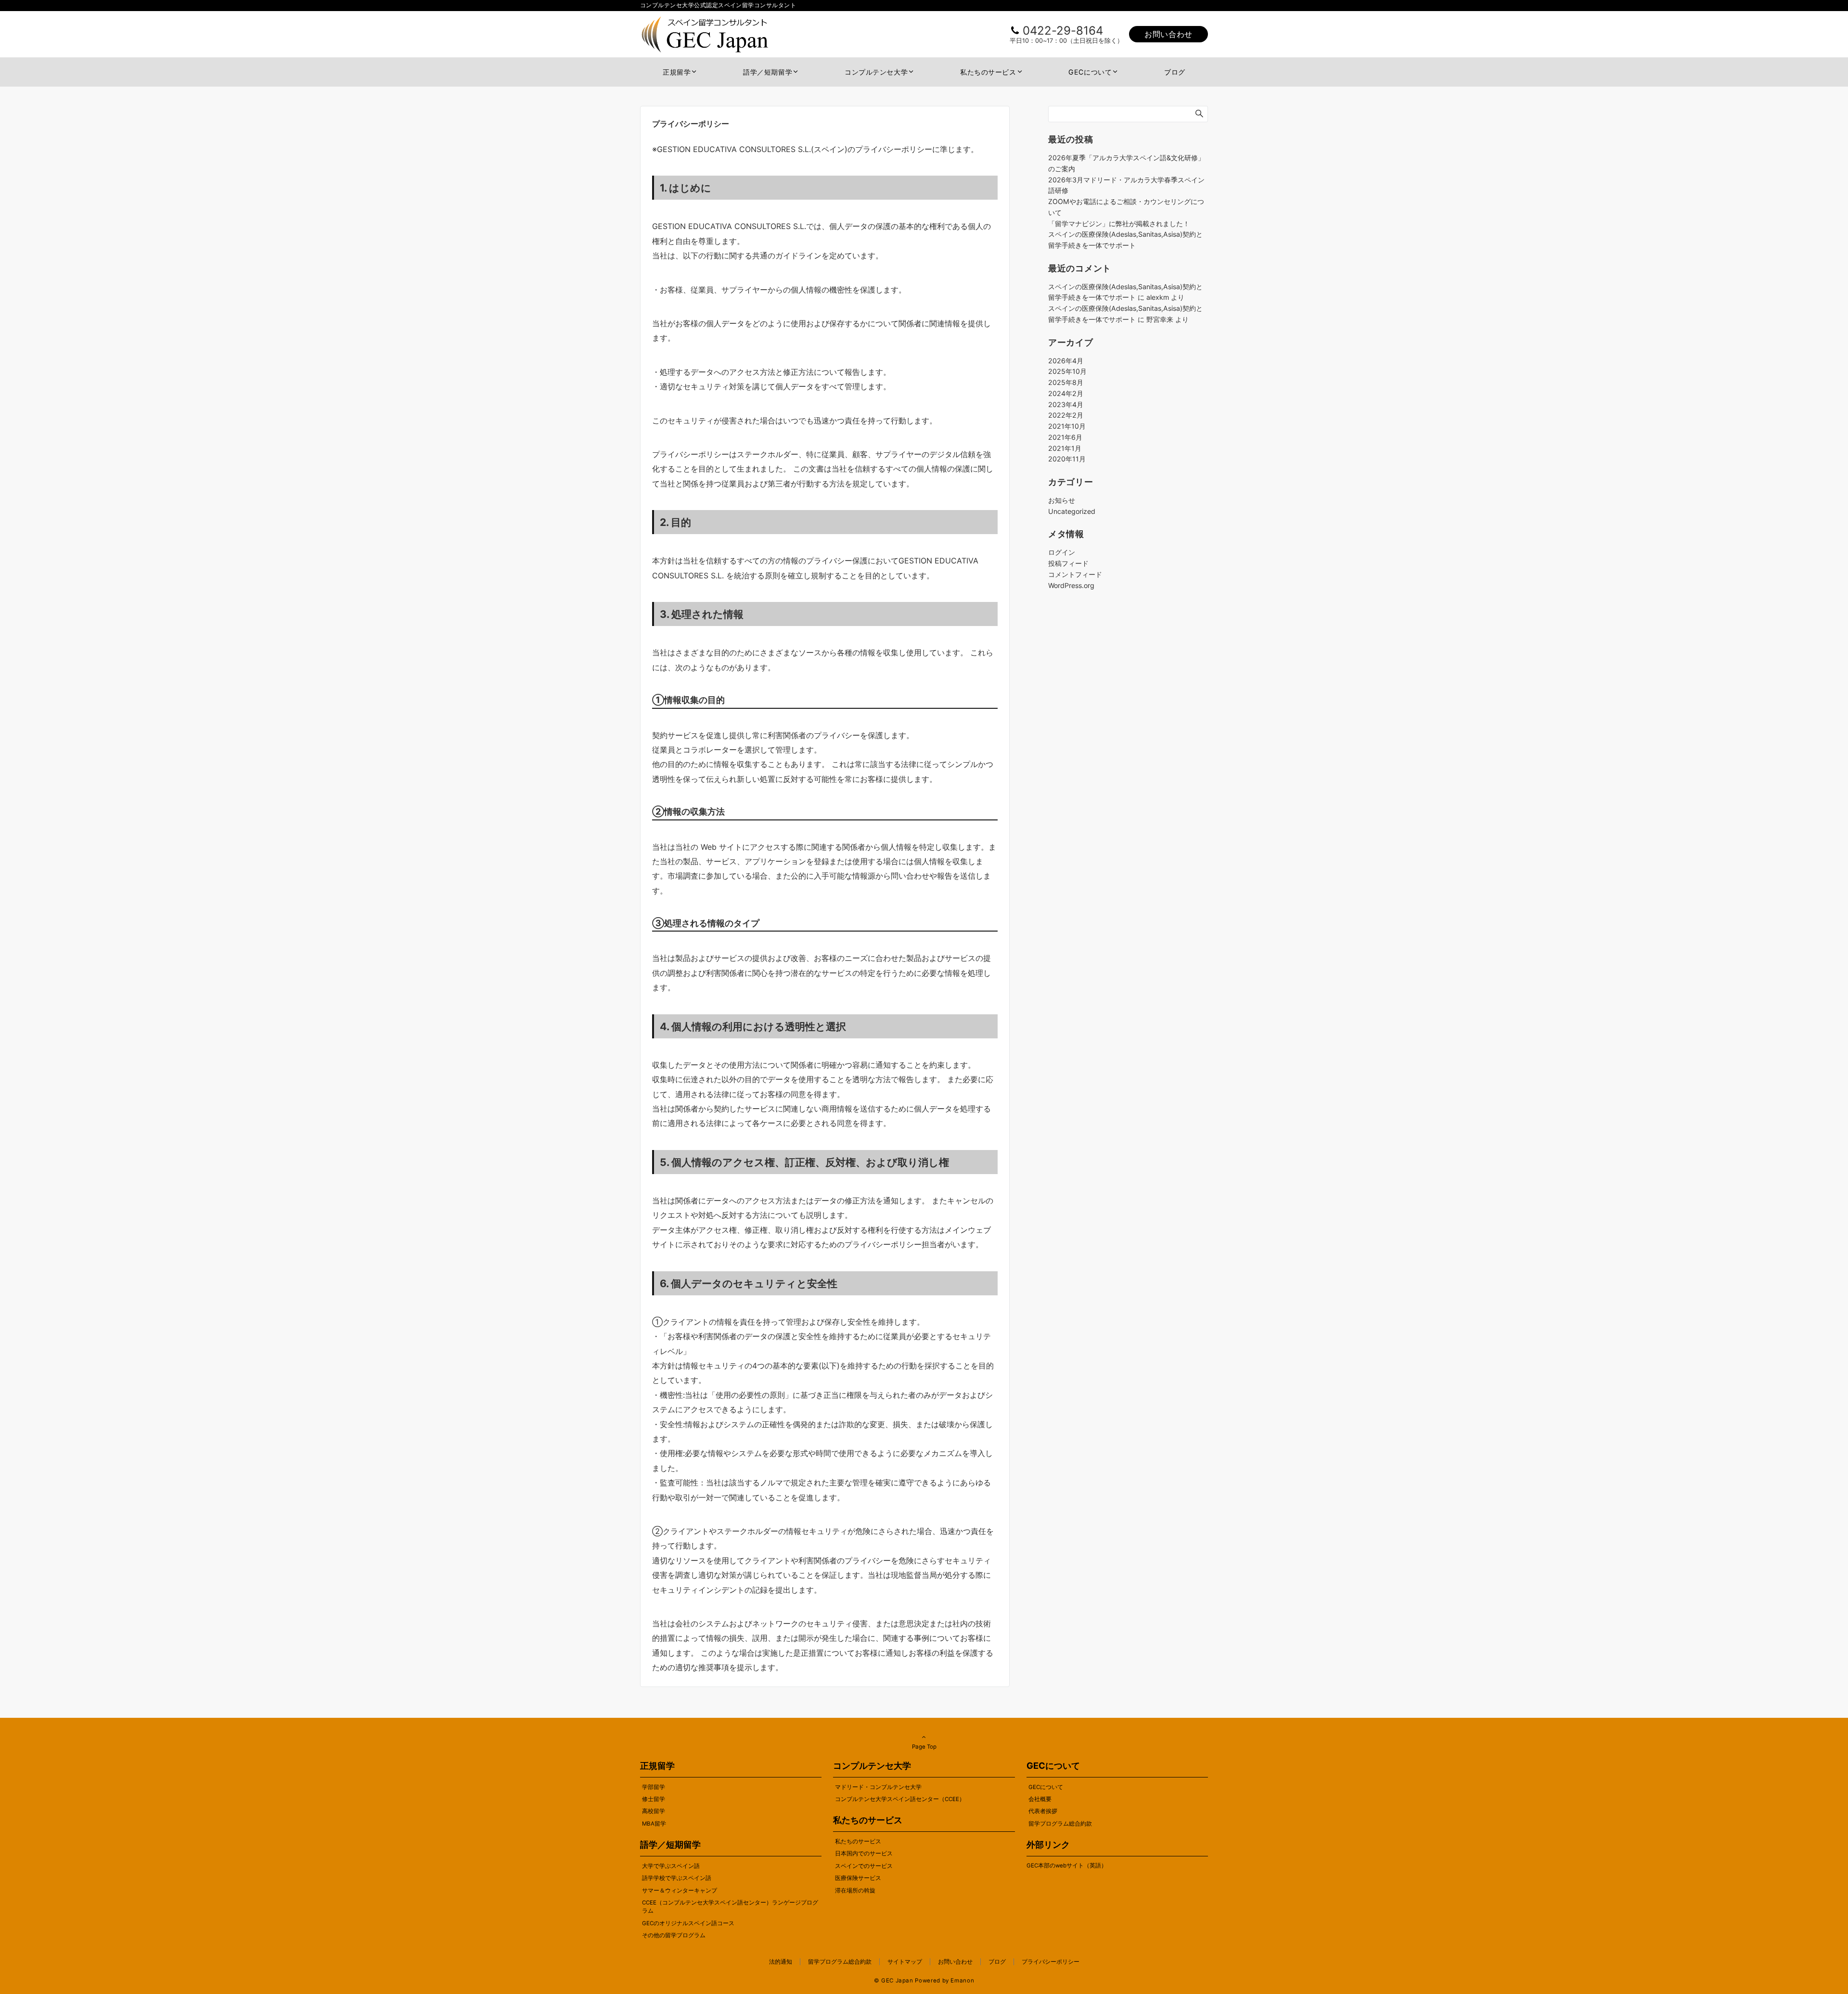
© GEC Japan (894, 1981)
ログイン (1062, 552)
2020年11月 (1067, 459)
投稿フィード (1068, 563)
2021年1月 (1065, 448)
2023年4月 (1066, 404)
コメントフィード (1075, 574)
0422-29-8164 (1063, 31)
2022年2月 (1066, 415)
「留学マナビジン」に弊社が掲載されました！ (1119, 224)
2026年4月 (1066, 361)
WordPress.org (1071, 585)
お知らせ (1062, 500)
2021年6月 (1065, 437)
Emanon (962, 1981)
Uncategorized (1072, 511)
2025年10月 (1067, 371)
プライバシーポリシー (1051, 1962)
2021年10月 (1067, 426)
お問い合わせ (1168, 34)
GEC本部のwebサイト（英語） (1067, 1866)
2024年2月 (1066, 393)
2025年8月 (1066, 382)
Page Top (924, 1747)
